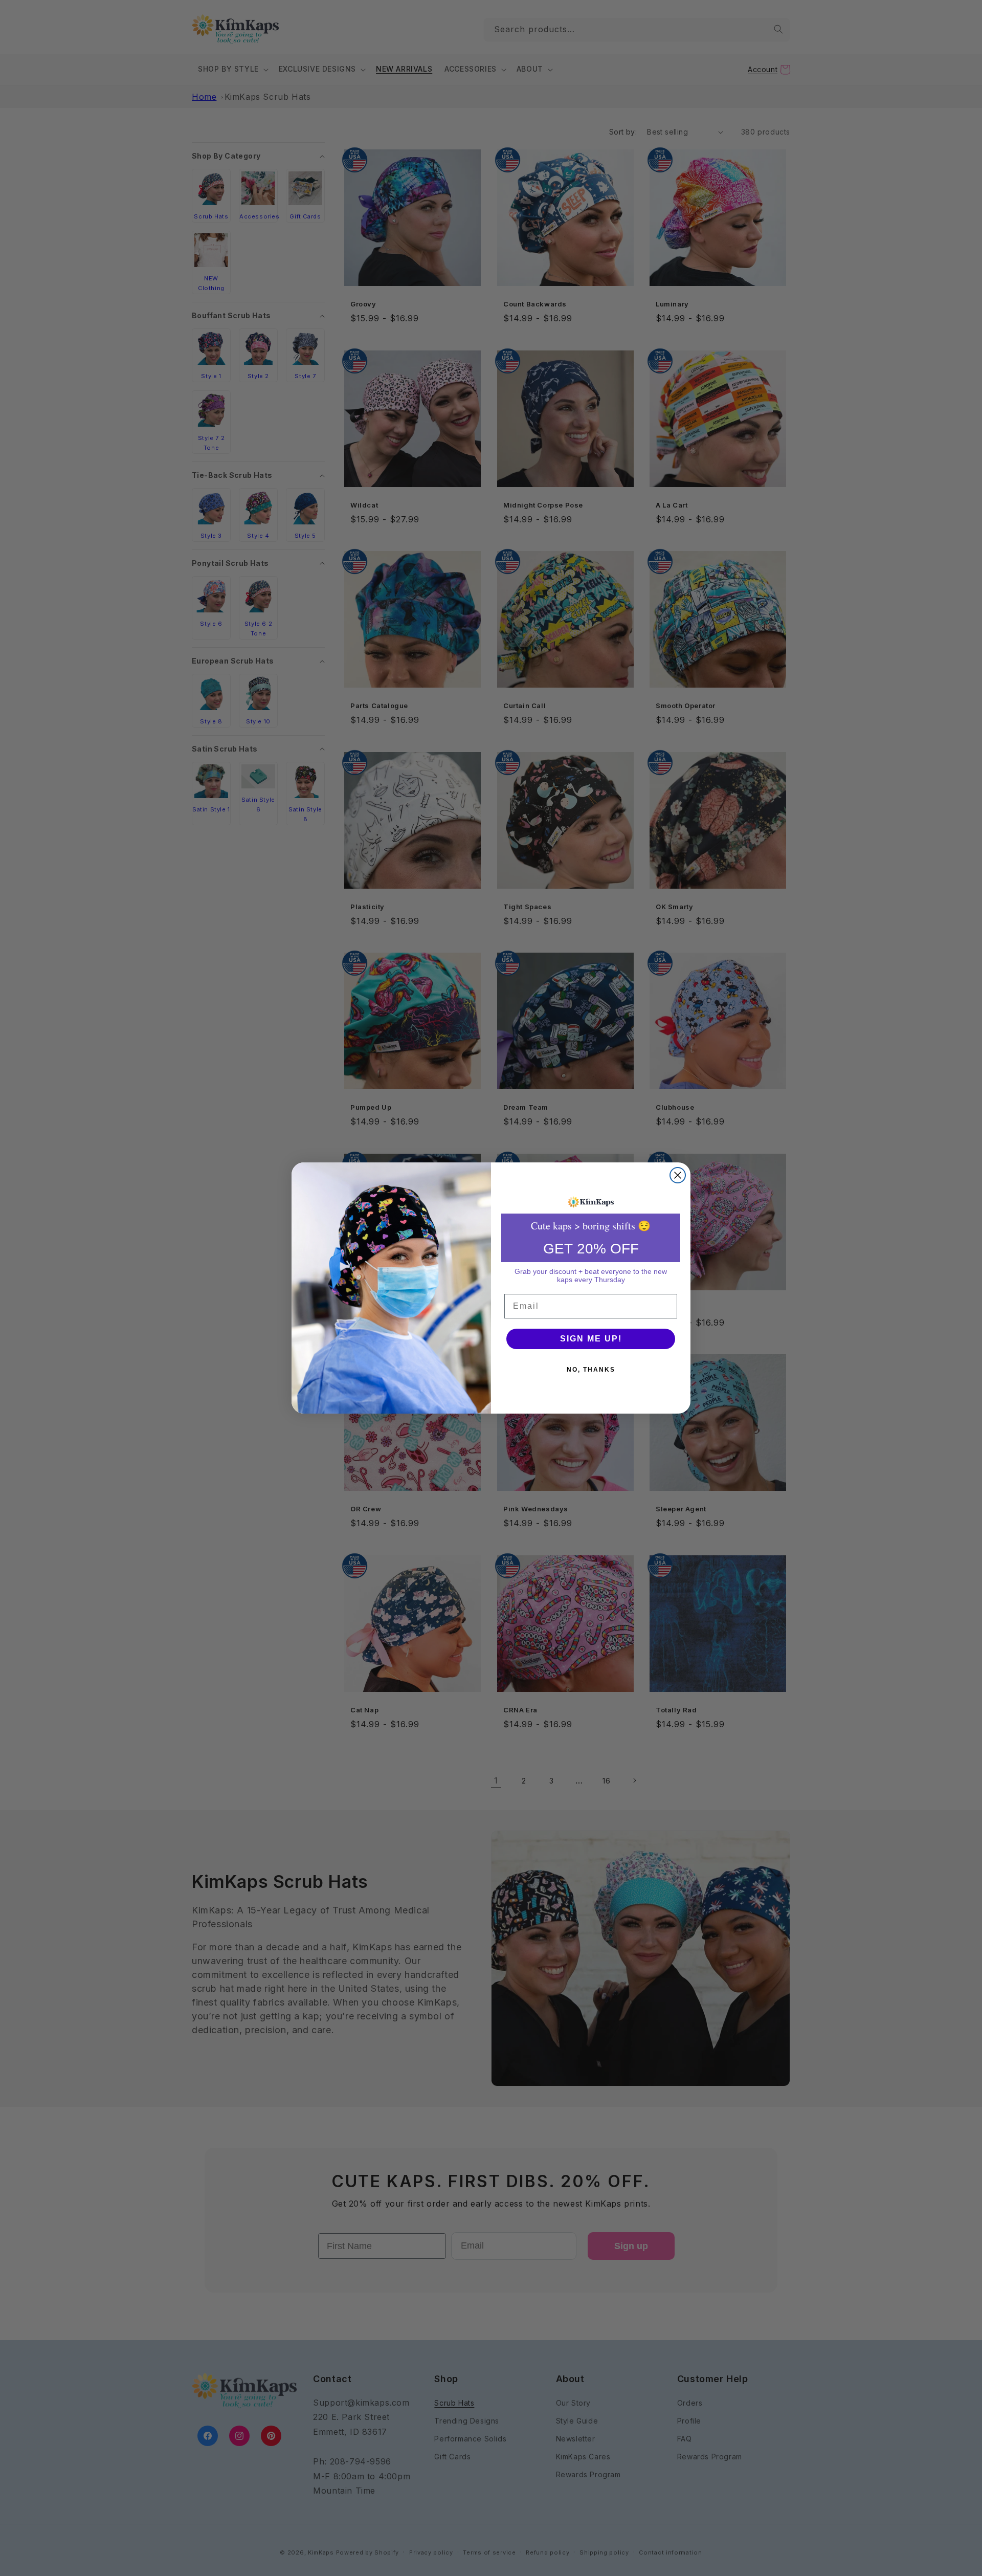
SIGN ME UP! (591, 1339)
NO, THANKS (591, 1370)
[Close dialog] (678, 1175)
